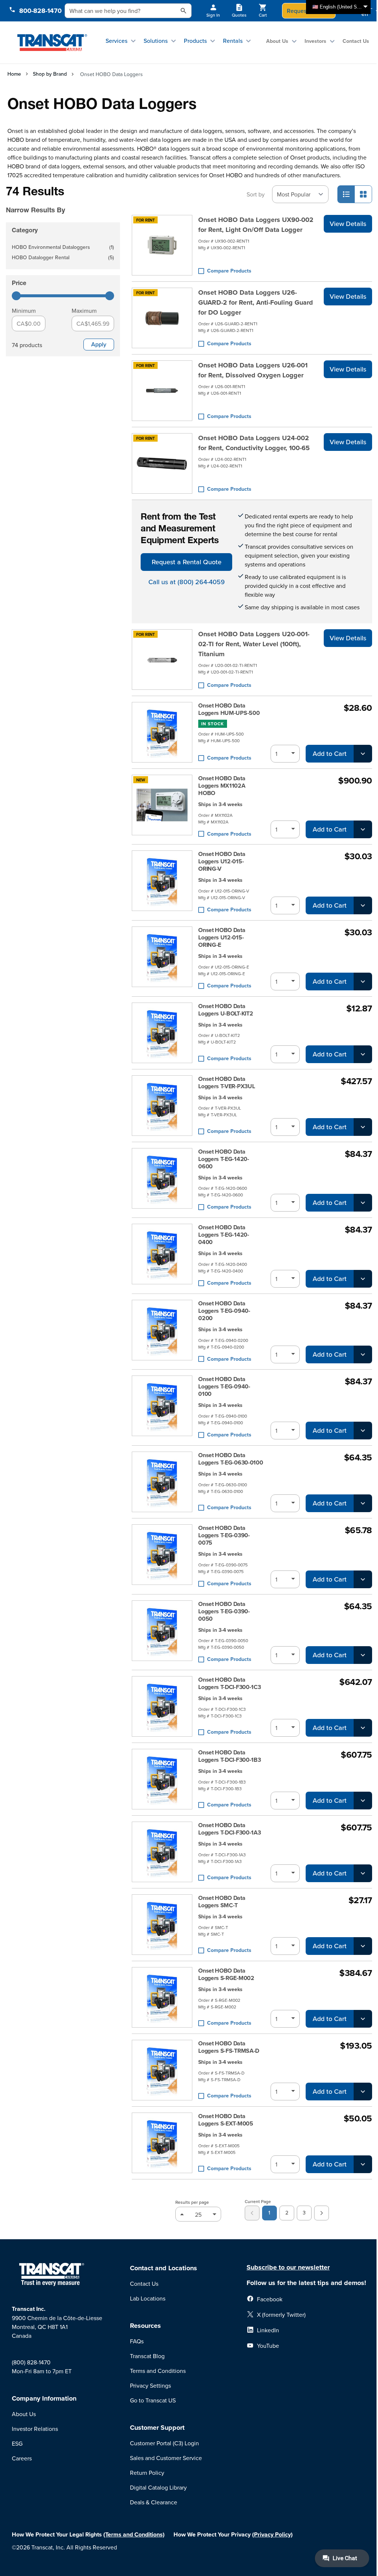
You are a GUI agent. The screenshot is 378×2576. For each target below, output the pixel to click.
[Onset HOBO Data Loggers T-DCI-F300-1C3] (162, 1706)
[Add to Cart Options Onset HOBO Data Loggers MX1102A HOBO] (363, 829)
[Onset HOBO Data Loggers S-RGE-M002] (162, 1997)
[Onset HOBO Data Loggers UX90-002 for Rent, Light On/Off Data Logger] (162, 245)
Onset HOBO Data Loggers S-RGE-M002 (226, 1974)
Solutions (156, 41)
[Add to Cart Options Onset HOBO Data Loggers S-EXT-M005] (363, 2164)
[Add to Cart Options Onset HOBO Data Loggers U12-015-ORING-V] (363, 905)
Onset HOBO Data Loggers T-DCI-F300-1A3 (229, 1829)
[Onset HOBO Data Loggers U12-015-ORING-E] (162, 958)
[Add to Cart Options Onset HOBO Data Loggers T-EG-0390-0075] (363, 1579)
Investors (315, 41)
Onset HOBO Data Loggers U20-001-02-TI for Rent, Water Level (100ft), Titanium (254, 644)
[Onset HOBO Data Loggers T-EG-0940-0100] (162, 1407)
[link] (252, 2213)
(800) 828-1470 (31, 2362)
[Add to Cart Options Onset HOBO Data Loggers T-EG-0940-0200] (363, 1354)
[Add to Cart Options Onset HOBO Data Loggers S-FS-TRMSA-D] (363, 2092)
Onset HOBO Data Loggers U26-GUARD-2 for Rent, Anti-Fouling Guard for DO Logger (256, 302)
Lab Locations (148, 2298)
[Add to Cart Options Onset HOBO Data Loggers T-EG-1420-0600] (363, 1203)
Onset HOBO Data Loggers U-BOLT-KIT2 (226, 1010)
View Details (348, 224)
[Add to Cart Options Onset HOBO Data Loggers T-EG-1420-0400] (363, 1279)
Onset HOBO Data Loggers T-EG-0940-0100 (224, 1387)
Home (14, 74)
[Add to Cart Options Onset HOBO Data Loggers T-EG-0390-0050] (363, 1655)
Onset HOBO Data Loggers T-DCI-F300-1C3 (229, 1683)
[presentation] (61, 200)
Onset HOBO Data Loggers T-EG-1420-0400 (224, 1235)
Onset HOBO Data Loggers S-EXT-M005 (226, 2120)
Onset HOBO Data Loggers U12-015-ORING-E (222, 938)
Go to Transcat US (153, 2400)
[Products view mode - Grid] (363, 194)
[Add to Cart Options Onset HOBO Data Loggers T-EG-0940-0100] (363, 1431)
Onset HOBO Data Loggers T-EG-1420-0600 (224, 1159)
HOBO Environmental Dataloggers (63, 248)
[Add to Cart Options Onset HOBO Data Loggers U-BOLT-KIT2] (363, 1054)
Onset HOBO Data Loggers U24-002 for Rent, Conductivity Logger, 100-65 (254, 443)
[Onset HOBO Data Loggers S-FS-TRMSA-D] (162, 2070)
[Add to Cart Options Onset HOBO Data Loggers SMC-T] (363, 1946)
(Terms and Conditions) (134, 2534)
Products (195, 41)
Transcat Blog (147, 2356)
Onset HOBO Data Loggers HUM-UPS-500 (229, 709)
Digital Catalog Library (158, 2487)
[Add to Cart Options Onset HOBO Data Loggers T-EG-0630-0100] (363, 1503)
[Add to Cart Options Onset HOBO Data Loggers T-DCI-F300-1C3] (363, 1728)
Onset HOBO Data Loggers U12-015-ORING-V (222, 861)
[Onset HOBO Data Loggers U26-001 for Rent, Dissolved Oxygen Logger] (162, 391)
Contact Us (356, 41)
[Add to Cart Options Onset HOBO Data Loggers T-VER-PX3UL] (363, 1127)
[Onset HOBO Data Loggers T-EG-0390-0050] (162, 1632)
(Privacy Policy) (272, 2534)
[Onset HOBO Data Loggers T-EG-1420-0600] (162, 1180)
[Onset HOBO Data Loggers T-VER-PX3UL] (162, 1106)
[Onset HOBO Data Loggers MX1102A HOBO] (162, 807)
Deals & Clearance (154, 2502)
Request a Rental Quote (187, 562)
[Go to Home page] (52, 42)
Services (116, 41)
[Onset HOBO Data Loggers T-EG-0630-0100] (162, 1482)
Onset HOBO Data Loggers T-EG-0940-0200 (224, 1311)
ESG (17, 2443)
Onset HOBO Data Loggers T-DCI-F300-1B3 (229, 1756)
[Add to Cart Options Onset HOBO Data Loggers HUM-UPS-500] (363, 754)
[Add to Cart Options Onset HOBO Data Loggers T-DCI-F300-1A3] (363, 1873)
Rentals (233, 41)
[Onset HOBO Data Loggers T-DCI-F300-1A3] (162, 1852)
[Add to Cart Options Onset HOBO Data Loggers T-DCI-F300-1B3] (363, 1801)
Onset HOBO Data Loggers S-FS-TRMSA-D (229, 2047)
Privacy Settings (150, 2385)
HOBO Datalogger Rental (63, 258)
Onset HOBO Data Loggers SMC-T (222, 1902)
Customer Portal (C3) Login (164, 2443)
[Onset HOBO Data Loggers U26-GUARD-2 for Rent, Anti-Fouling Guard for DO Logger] (162, 318)
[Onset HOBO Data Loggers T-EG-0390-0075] (162, 1556)
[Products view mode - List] (346, 194)
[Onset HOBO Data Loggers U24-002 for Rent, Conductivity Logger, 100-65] (162, 463)
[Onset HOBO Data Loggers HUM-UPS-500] (162, 732)
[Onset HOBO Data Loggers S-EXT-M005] (162, 2143)
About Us (277, 41)
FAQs (137, 2341)
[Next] (322, 2213)
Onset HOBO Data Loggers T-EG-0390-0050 (224, 1611)
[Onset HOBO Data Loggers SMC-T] (162, 1925)
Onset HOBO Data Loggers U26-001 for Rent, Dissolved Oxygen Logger (253, 370)
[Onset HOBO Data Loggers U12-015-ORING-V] (162, 882)
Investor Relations (35, 2429)
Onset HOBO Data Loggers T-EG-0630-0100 (231, 1459)
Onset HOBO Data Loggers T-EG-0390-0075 (224, 1535)
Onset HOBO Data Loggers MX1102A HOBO (222, 786)
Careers (22, 2458)
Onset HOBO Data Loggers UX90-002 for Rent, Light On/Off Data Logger (256, 225)
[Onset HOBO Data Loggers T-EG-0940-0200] (162, 1332)
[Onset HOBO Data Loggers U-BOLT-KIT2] (162, 1033)
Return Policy (147, 2473)
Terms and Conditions (158, 2371)
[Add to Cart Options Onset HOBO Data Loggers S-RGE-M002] (363, 2019)
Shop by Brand (50, 74)
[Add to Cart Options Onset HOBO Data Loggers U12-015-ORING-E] (363, 982)
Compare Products (229, 271)
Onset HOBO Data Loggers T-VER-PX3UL (226, 1083)
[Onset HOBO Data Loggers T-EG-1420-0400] (162, 1256)
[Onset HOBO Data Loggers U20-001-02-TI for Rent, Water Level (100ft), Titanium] (162, 660)
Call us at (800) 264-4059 (187, 582)
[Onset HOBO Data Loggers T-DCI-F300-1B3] (162, 1779)
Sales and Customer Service (166, 2458)
